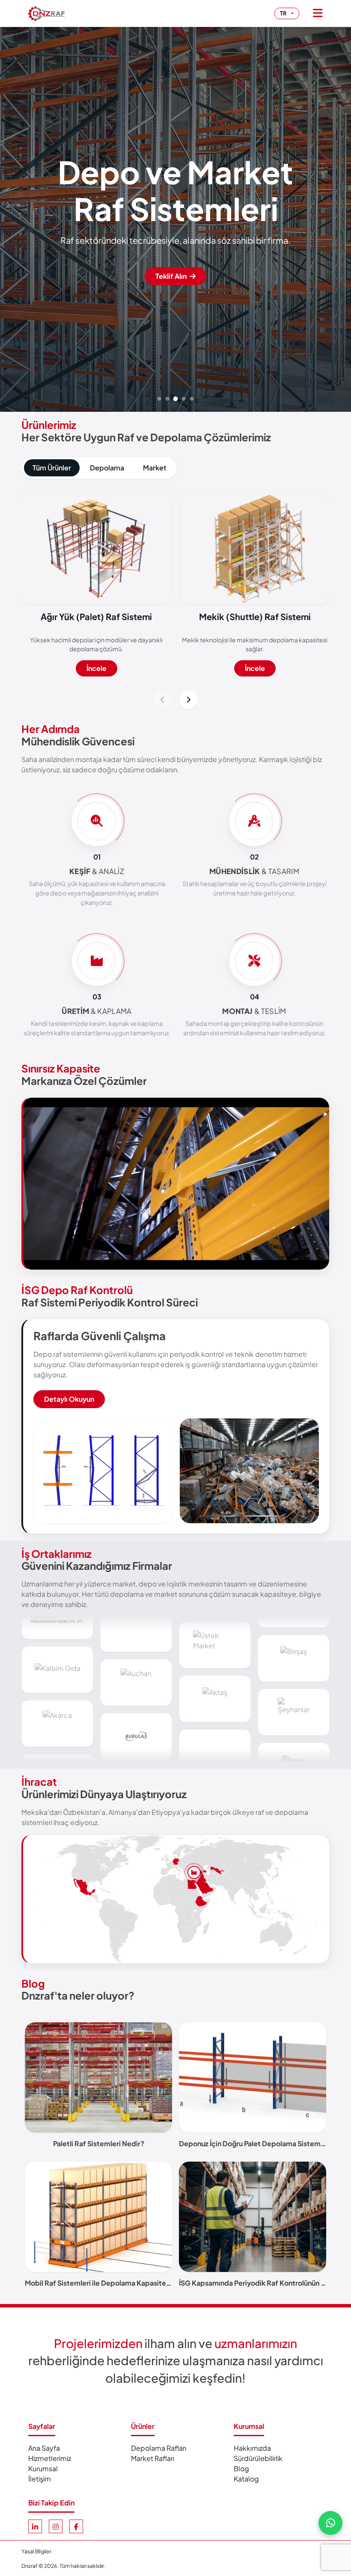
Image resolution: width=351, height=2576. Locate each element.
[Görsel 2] (168, 399)
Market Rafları (153, 2458)
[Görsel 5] (192, 399)
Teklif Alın (172, 276)
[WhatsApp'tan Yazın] (330, 2523)
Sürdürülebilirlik (258, 2458)
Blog (33, 1983)
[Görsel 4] (184, 399)
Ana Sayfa (44, 2448)
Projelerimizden (98, 2343)
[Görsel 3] (176, 399)
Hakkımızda (252, 2448)
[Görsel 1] (159, 399)
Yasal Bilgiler (36, 2551)
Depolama (107, 468)
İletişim (40, 2479)
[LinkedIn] (35, 2526)
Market (155, 468)
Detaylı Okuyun (69, 1399)
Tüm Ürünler (52, 468)
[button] (163, 700)
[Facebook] (76, 2526)
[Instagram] (56, 2526)
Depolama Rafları (159, 2448)
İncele (97, 668)
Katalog (246, 2479)
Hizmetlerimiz (50, 2458)
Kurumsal (43, 2468)
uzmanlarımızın (256, 2343)
